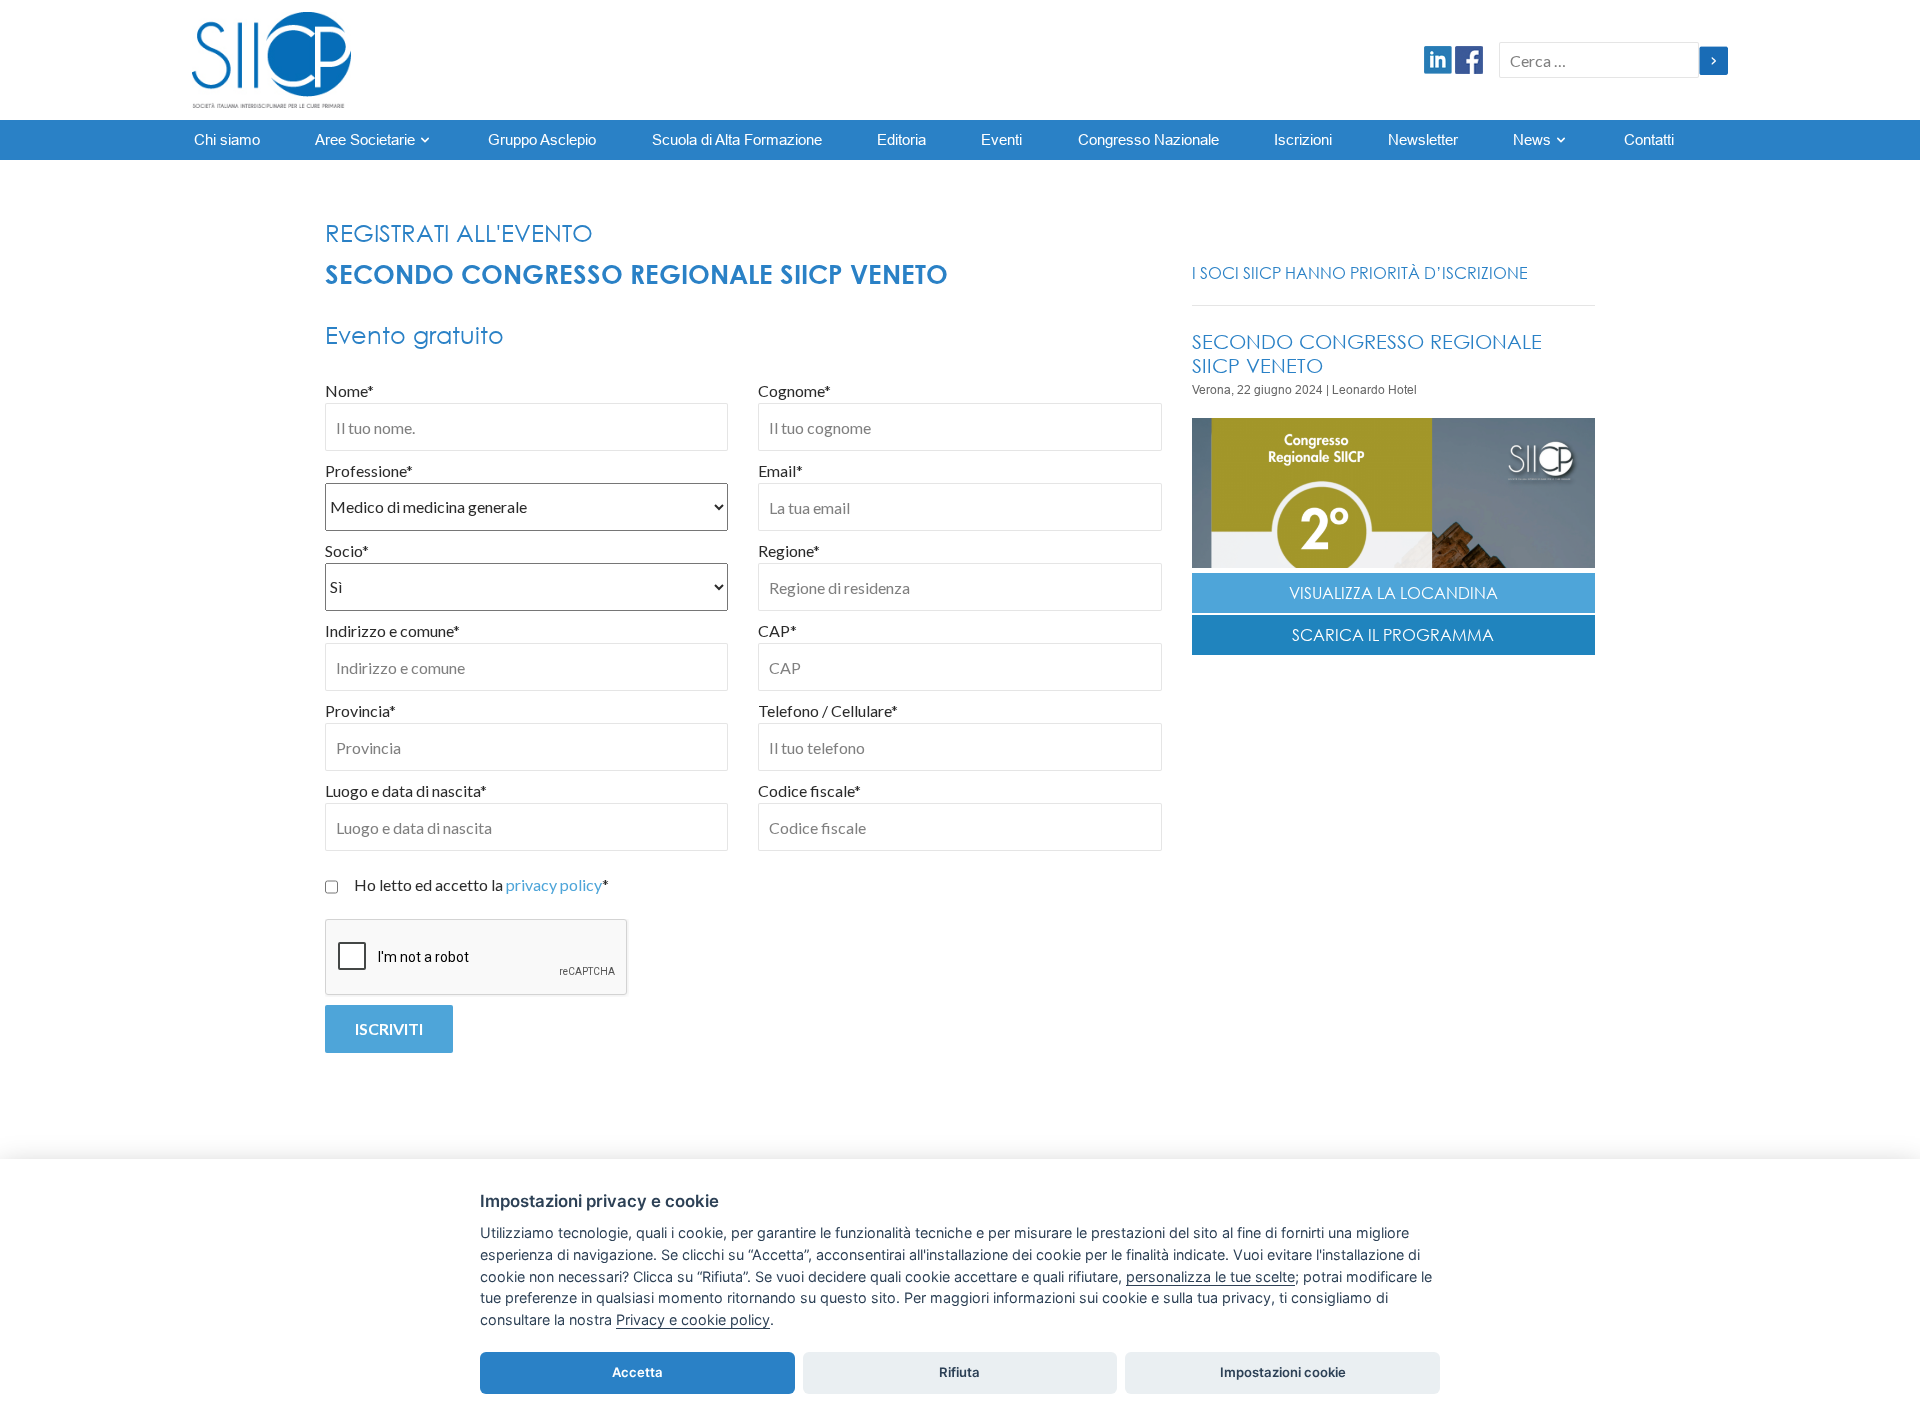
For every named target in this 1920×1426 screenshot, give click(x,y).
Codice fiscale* (809, 790)
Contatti (1649, 140)
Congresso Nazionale (1148, 140)
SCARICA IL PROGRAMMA (1393, 635)
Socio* (347, 550)
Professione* (369, 470)
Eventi (1001, 140)
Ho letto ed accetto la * (481, 884)
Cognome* (794, 390)
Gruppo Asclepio (542, 140)
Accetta (637, 1372)
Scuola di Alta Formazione (737, 140)
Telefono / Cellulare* (828, 710)
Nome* (349, 390)
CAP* (777, 630)
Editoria (901, 140)
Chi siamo (227, 140)
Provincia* (360, 710)
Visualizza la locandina (1393, 593)
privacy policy (554, 884)
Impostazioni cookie (1283, 1372)
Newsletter (1423, 140)
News (1532, 140)
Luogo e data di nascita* (406, 790)
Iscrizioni (1303, 140)
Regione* (789, 550)
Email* (780, 470)
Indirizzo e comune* (392, 630)
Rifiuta (959, 1372)
